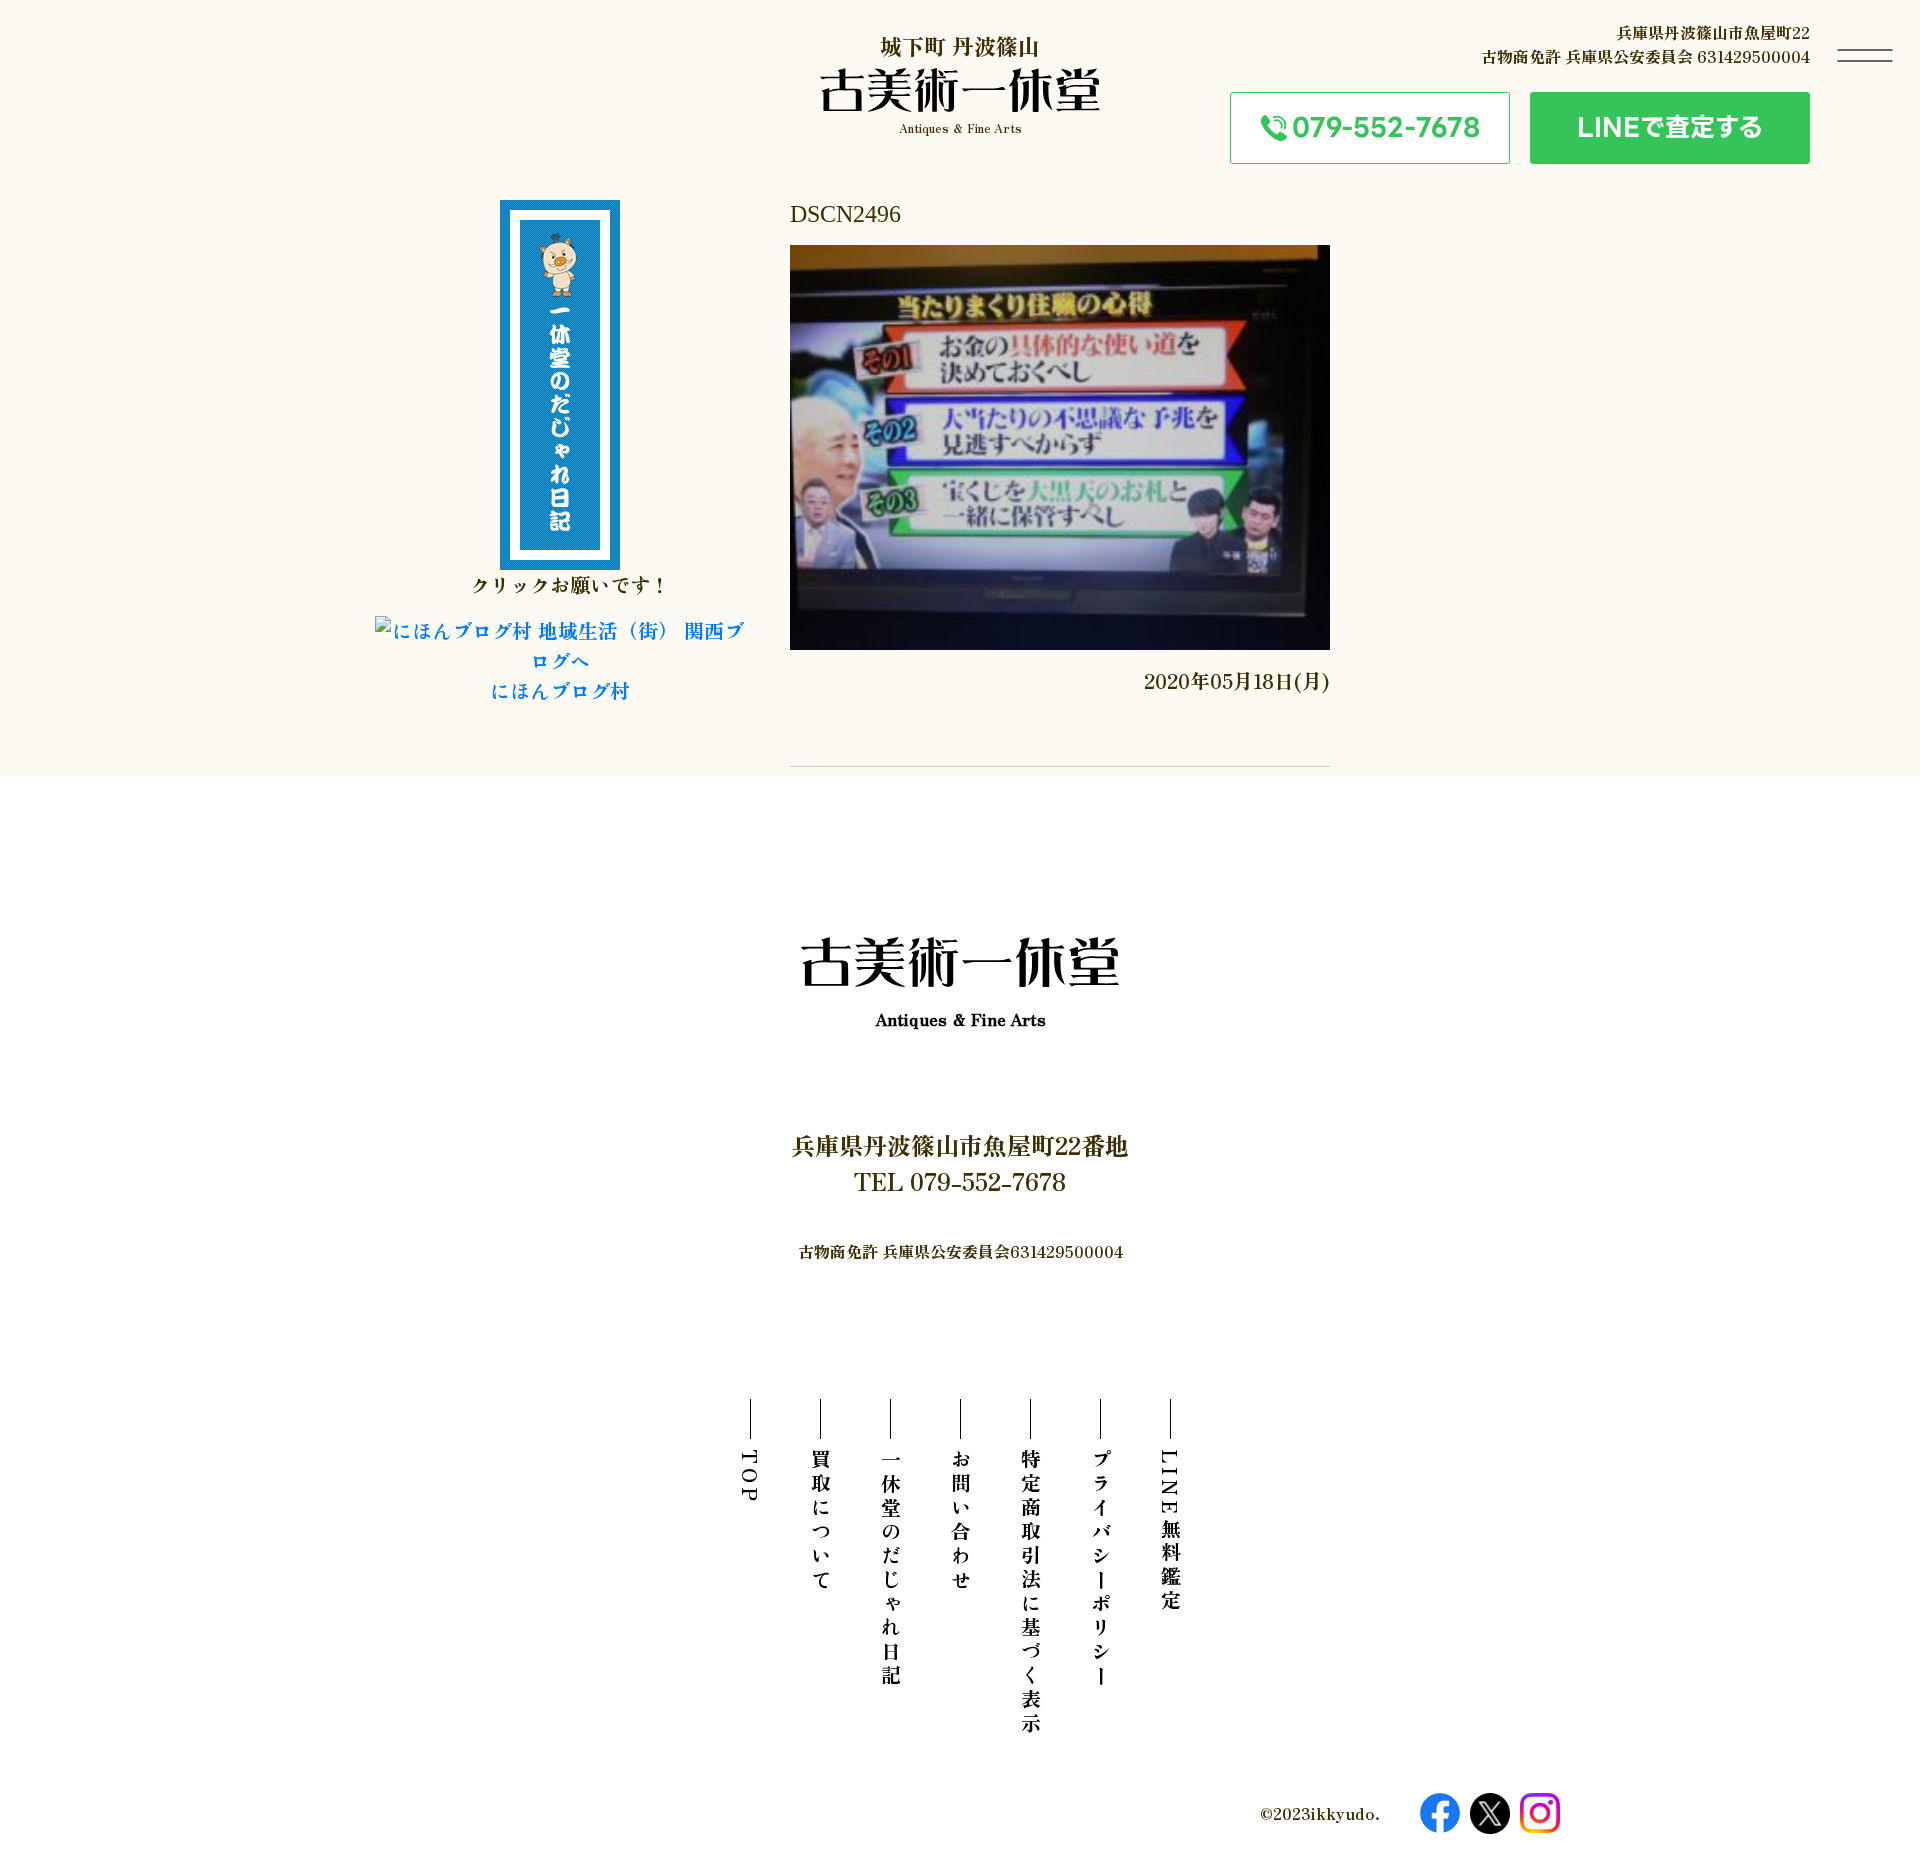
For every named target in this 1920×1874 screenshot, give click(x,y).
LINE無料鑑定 (1170, 1531)
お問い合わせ (960, 1521)
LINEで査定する (1670, 127)
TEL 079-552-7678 (960, 1180)
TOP (750, 1477)
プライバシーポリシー (1100, 1569)
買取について (820, 1521)
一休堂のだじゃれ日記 (890, 1569)
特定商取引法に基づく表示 (1030, 1593)
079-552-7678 (1386, 127)
